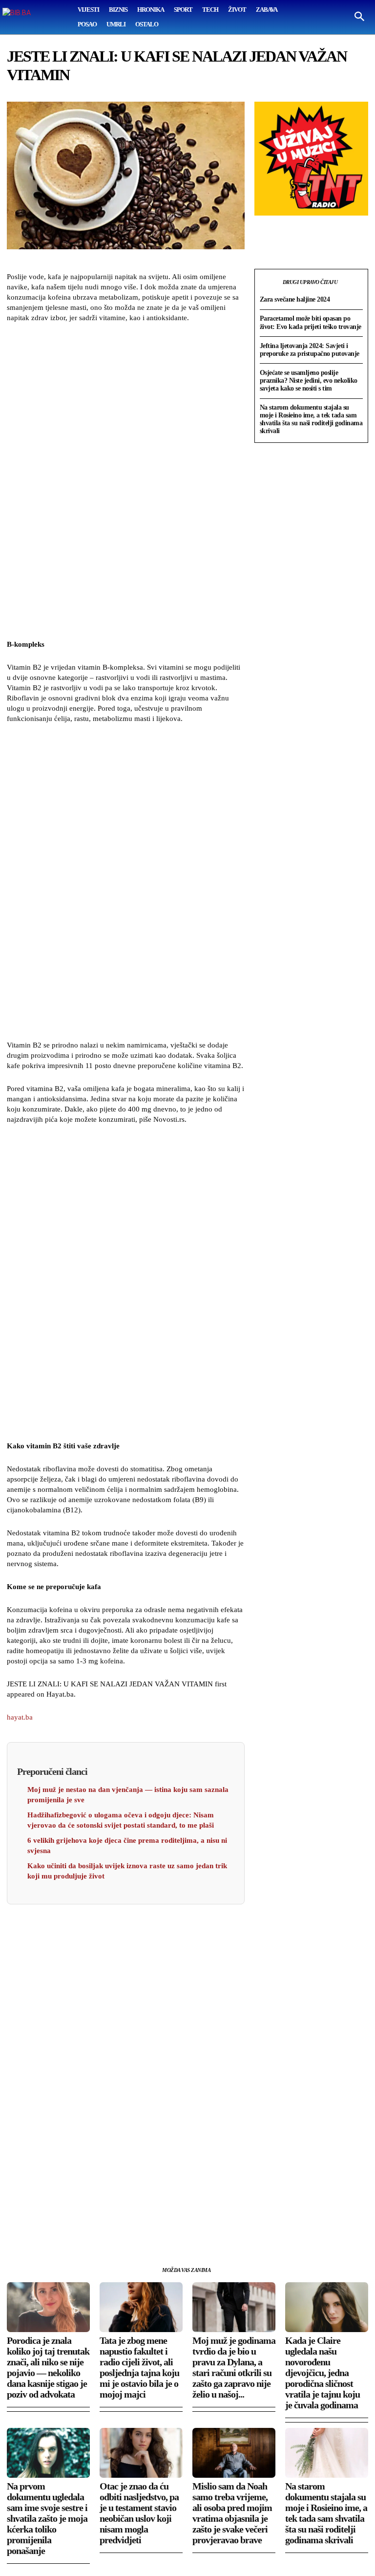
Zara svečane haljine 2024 (295, 299)
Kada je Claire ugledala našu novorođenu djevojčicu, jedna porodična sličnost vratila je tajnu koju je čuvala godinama (323, 2373)
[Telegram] (106, 2230)
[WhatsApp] (62, 2230)
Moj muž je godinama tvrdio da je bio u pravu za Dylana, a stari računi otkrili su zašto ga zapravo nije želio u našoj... (234, 2367)
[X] (39, 2230)
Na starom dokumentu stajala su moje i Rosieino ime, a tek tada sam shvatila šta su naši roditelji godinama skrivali (311, 419)
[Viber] (129, 2230)
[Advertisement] (125, 482)
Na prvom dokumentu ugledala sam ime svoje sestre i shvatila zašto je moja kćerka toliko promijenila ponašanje (47, 2518)
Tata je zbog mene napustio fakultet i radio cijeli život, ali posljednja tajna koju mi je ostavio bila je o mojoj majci (139, 2367)
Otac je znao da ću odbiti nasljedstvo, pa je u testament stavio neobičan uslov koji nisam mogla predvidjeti (139, 2513)
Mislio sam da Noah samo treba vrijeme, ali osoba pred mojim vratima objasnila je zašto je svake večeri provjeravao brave (232, 2513)
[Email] (84, 2230)
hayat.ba (20, 1717)
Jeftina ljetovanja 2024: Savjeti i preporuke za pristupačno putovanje (310, 350)
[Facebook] (17, 2230)
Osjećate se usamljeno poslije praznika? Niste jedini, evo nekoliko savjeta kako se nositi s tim (309, 381)
